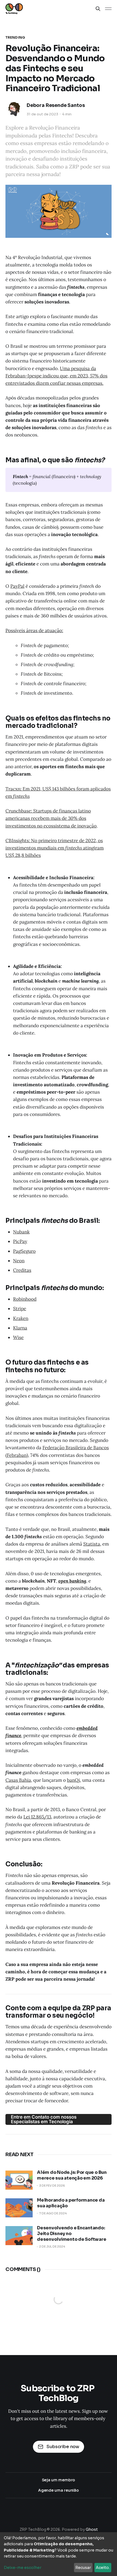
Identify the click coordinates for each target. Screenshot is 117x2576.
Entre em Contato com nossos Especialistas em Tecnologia (44, 2119)
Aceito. (103, 2568)
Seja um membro (59, 2480)
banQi (73, 1780)
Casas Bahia (18, 1780)
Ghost (92, 2529)
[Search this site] (98, 9)
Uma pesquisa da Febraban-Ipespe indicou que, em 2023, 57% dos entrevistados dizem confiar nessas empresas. (56, 376)
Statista (92, 1544)
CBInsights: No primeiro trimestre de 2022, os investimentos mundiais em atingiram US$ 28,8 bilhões (55, 848)
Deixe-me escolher (23, 2568)
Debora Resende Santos (56, 105)
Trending (15, 37)
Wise (18, 1337)
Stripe (20, 1309)
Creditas (22, 1270)
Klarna (20, 1328)
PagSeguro (24, 1251)
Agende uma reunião (59, 2490)
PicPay (20, 1241)
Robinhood (25, 1299)
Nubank (21, 1232)
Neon (19, 1261)
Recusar (83, 2568)
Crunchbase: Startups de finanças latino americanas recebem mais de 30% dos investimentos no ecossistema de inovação (51, 818)
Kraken (21, 1318)
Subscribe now (63, 2447)
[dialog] (59, 2554)
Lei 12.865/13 (37, 1817)
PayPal (17, 586)
